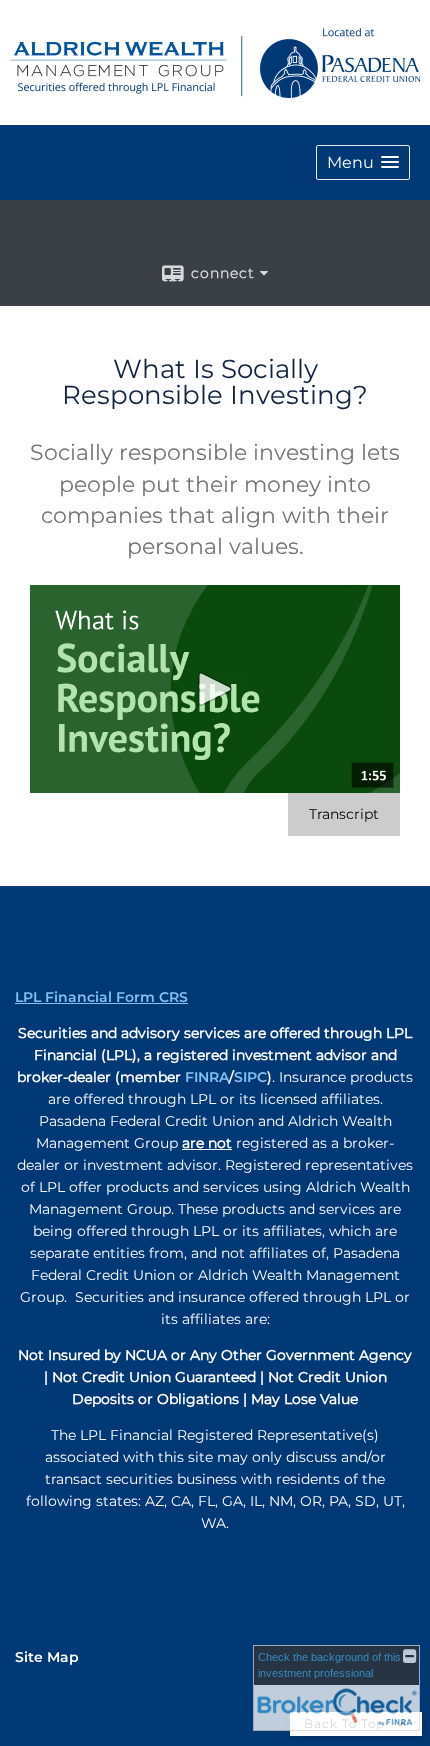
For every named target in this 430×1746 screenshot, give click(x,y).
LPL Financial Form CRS (101, 997)
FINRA (207, 1077)
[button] (363, 162)
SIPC (250, 1077)
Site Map (47, 1657)
